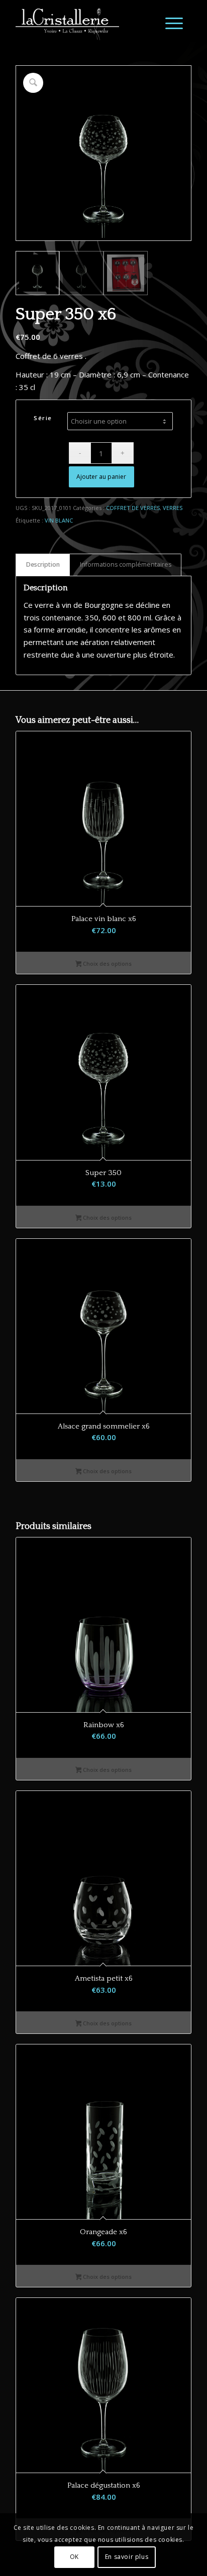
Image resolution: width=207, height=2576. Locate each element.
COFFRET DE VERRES (133, 508)
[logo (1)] (86, 20)
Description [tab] (43, 564)
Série (43, 418)
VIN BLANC (59, 520)
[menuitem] (169, 23)
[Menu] (169, 23)
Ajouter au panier (101, 477)
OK (74, 2557)
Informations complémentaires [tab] (126, 564)
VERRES (173, 508)
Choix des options (107, 963)
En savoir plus (127, 2557)
